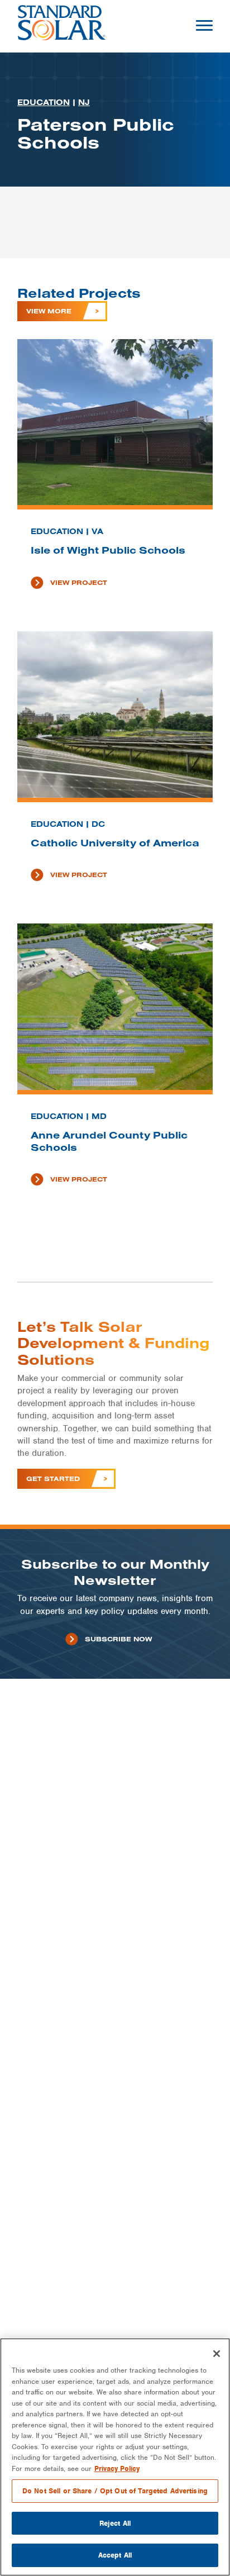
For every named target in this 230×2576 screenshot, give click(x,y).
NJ (84, 102)
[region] (115, 2457)
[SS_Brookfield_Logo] (62, 26)
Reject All (115, 2523)
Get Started (53, 1479)
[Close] (217, 2354)
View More (49, 311)
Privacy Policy (117, 2468)
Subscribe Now (118, 1639)
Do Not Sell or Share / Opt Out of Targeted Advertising (115, 2491)
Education (44, 102)
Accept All (115, 2555)
